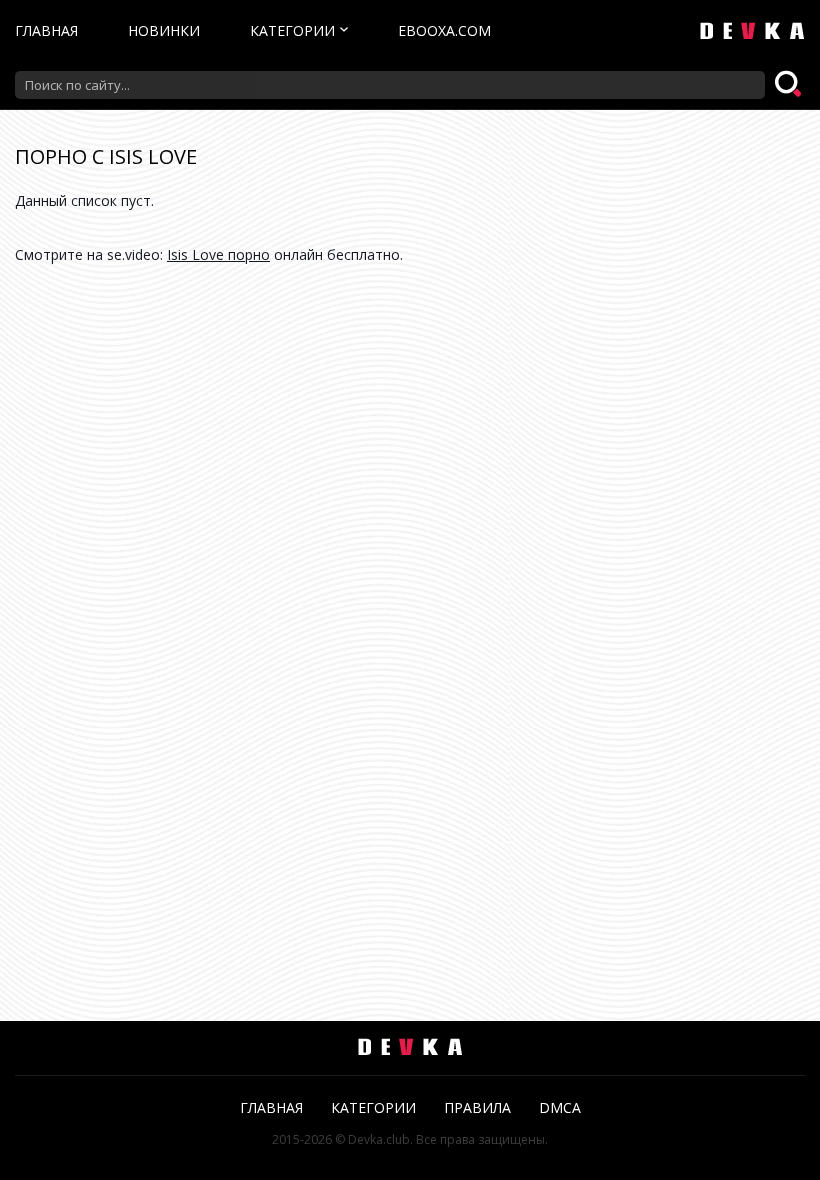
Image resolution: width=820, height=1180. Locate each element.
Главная (46, 30)
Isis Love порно (218, 254)
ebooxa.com (444, 30)
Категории (292, 30)
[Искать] (790, 85)
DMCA (560, 1107)
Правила (477, 1107)
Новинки (164, 30)
